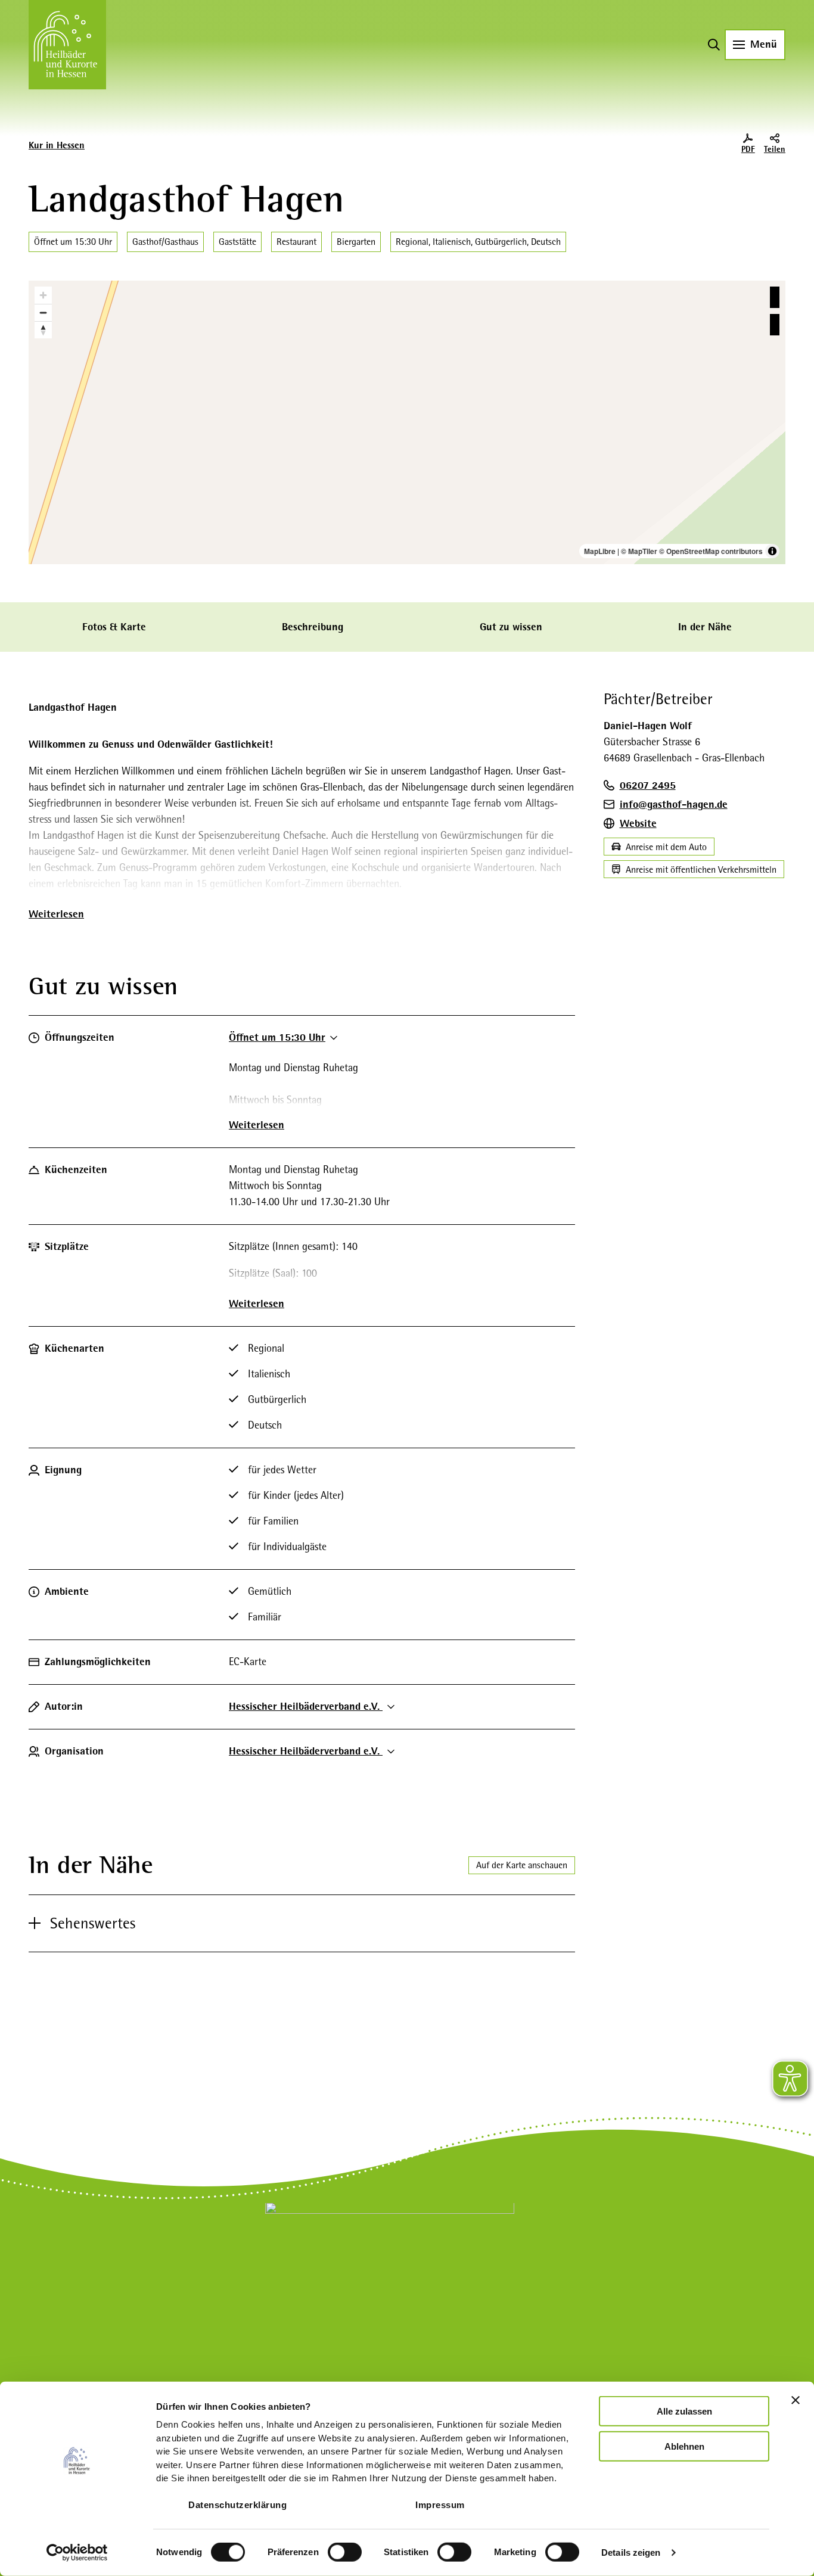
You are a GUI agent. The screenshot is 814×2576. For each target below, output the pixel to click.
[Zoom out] (43, 312)
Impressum (440, 2505)
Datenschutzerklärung (237, 2505)
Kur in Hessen (57, 145)
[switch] (345, 2552)
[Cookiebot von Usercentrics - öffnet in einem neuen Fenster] (77, 2553)
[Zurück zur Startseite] (67, 45)
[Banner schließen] (796, 2400)
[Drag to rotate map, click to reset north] (43, 330)
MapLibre (600, 551)
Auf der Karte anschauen (522, 1865)
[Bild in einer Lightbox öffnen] (390, 2281)
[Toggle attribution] (772, 551)
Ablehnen (684, 2446)
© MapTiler (639, 551)
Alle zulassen (684, 2411)
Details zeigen (631, 2552)
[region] (407, 422)
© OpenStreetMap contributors (711, 551)
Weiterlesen (56, 914)
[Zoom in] (43, 295)
